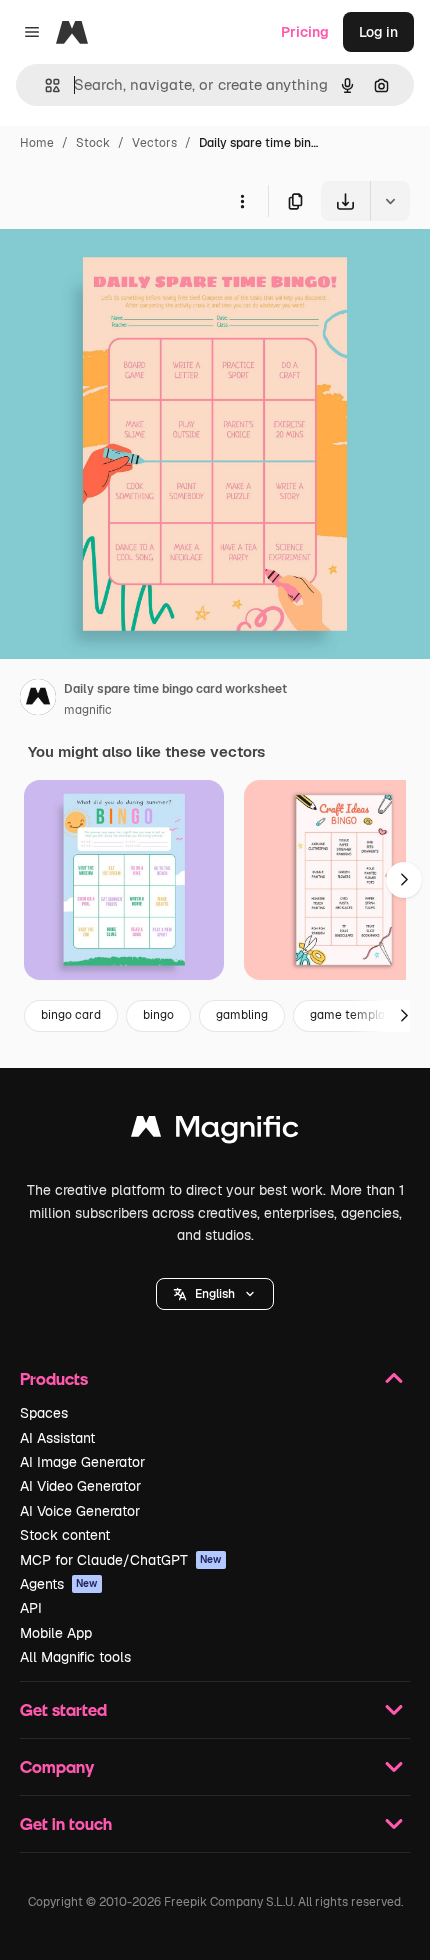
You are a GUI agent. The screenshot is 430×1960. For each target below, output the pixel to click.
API (31, 1608)
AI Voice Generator (80, 1511)
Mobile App (56, 1633)
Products (54, 1378)
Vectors (154, 143)
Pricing (305, 32)
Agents (59, 1584)
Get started (63, 1709)
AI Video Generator (80, 1486)
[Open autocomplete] (44, 85)
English (215, 1294)
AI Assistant (57, 1438)
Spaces (44, 1413)
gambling (242, 1015)
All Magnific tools (75, 1657)
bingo (158, 1015)
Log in (378, 32)
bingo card (71, 1015)
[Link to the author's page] (38, 700)
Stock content (65, 1535)
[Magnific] (215, 1131)
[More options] (242, 201)
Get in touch (66, 1823)
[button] (215, 1294)
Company (57, 1766)
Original (128, 267)
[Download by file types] (390, 201)
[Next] (404, 880)
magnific (88, 710)
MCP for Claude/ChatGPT (121, 1560)
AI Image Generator (82, 1462)
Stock (93, 143)
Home (37, 143)
